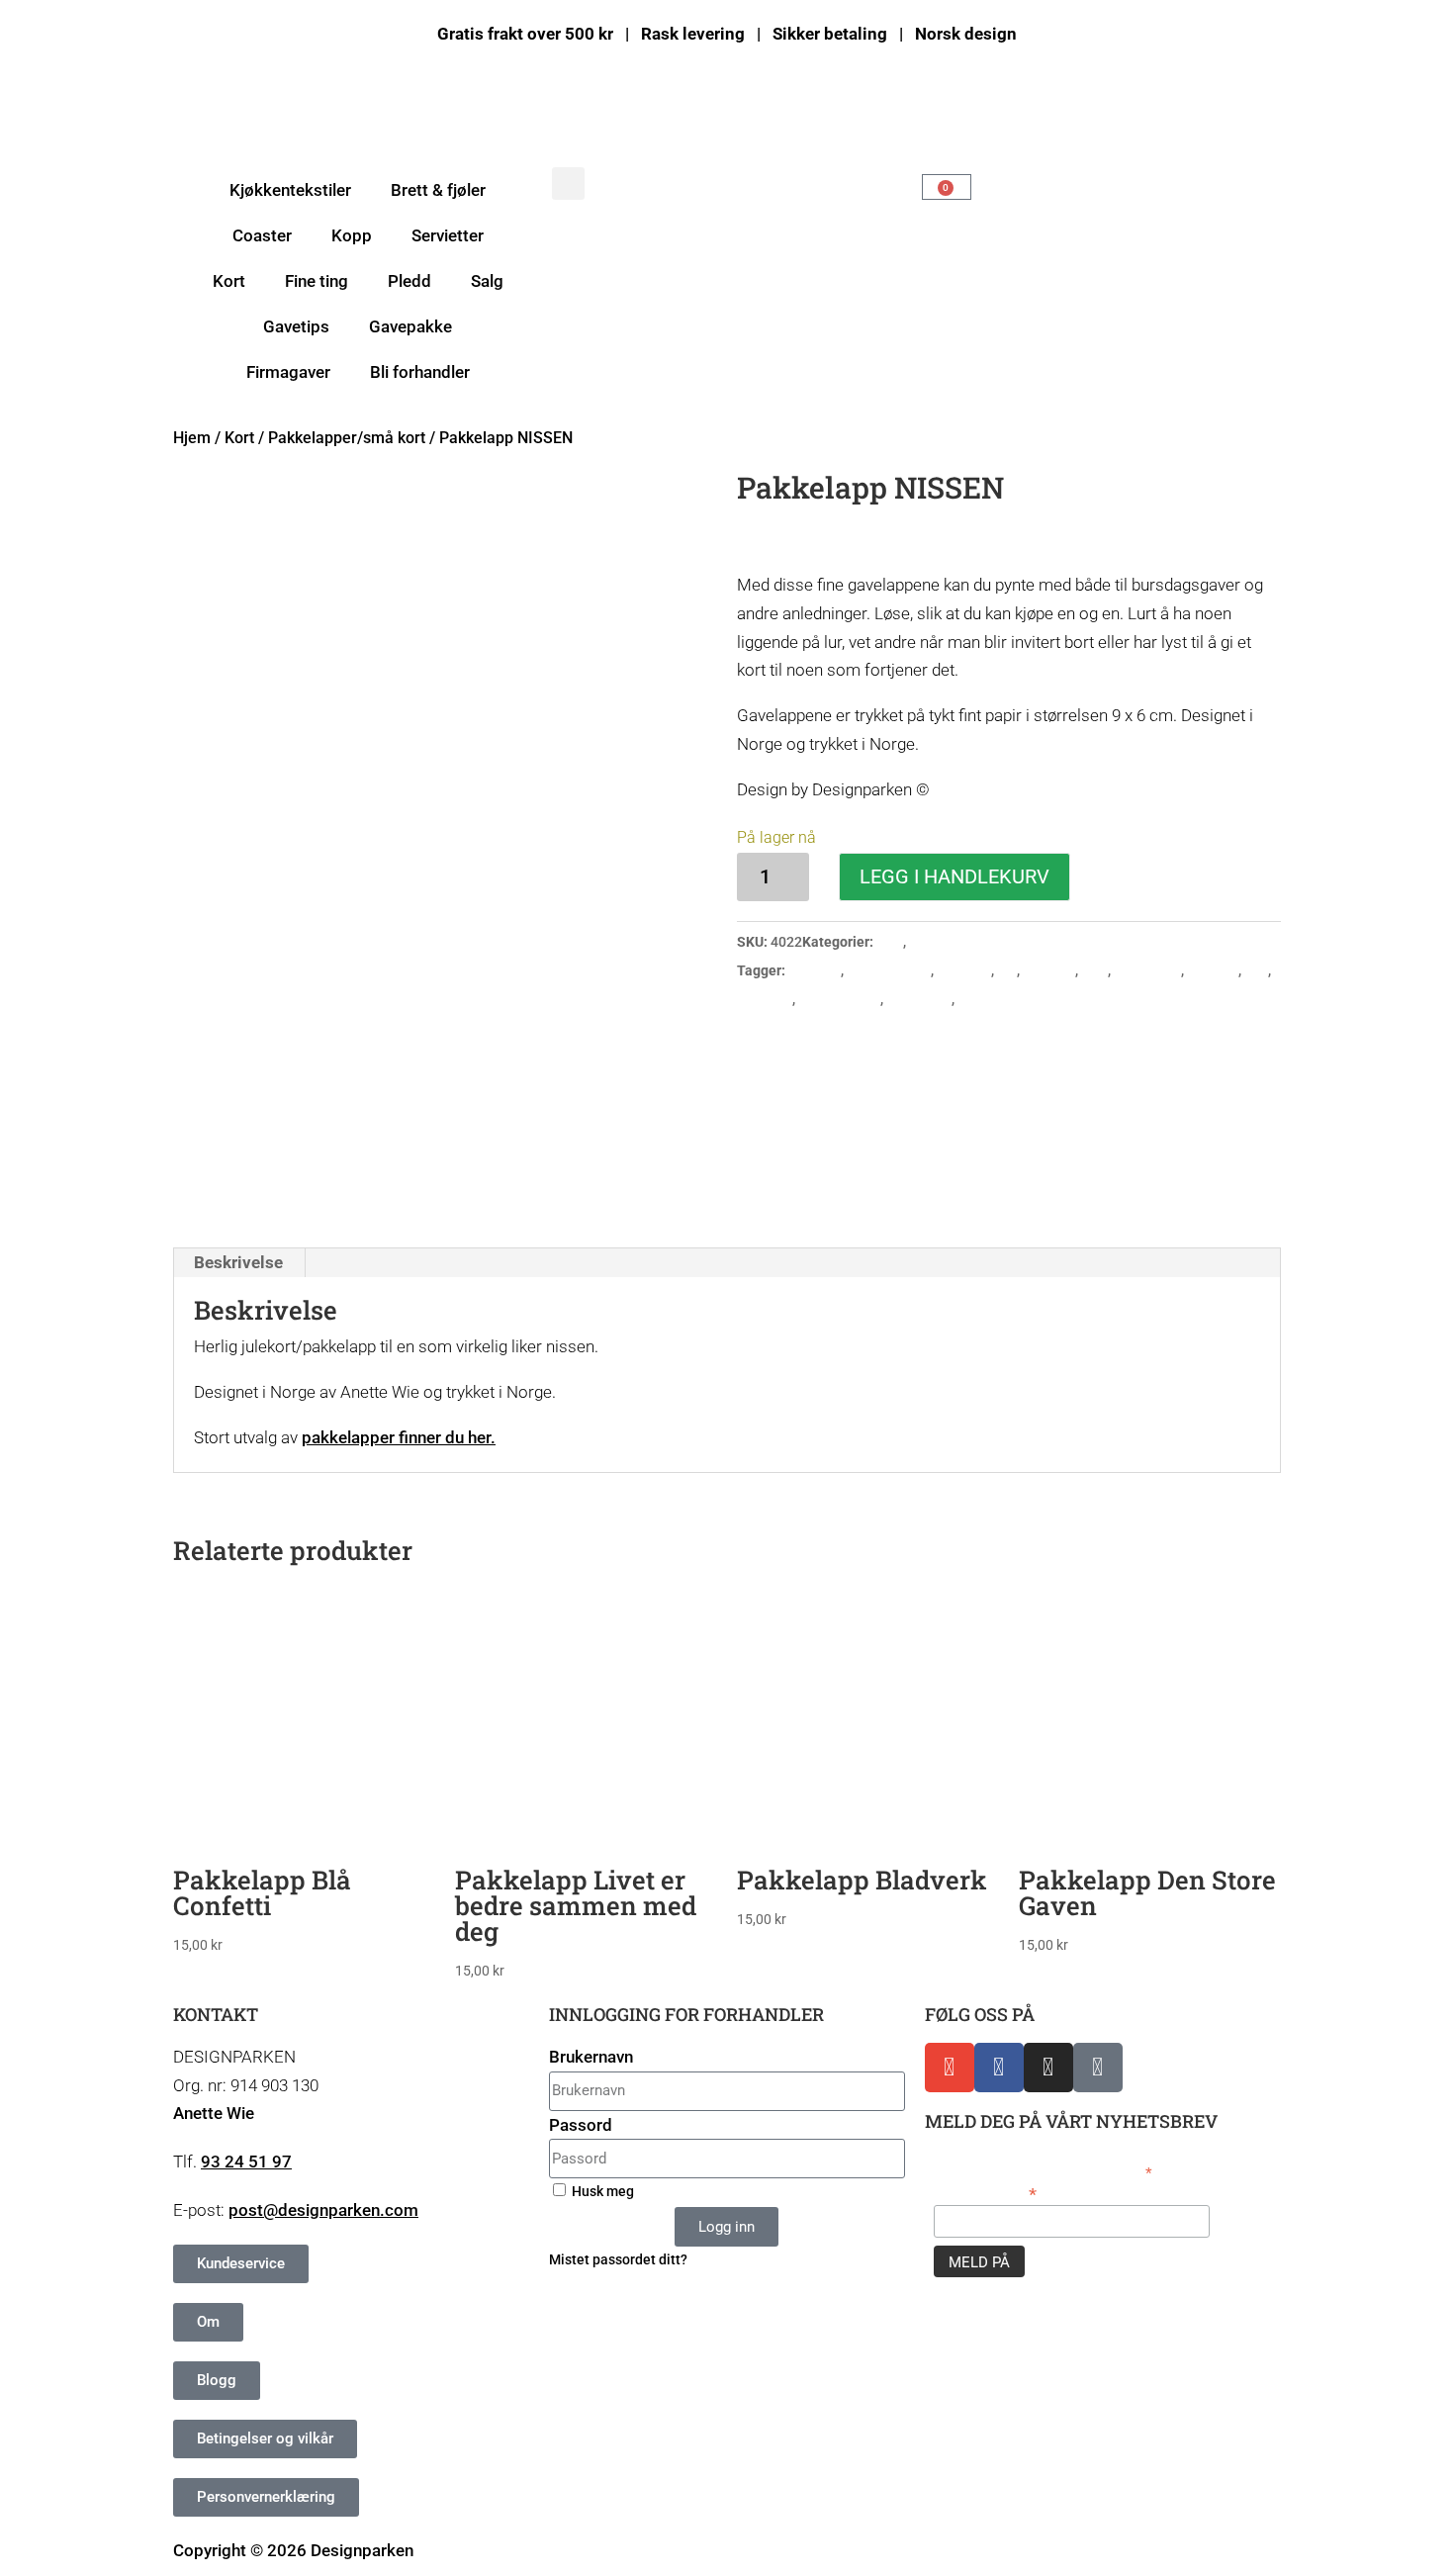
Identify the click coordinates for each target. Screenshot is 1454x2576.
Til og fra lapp (1001, 999)
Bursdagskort (889, 970)
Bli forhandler (420, 372)
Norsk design (839, 999)
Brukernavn (591, 2057)
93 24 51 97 (246, 2162)
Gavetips (296, 326)
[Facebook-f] (999, 2068)
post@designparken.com (323, 2210)
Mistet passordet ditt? (618, 2260)
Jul (1007, 970)
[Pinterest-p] (1098, 2068)
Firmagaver (288, 372)
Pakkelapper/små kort (347, 438)
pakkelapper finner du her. (399, 1437)
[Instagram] (1048, 2068)
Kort (239, 438)
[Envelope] (950, 2068)
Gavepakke (410, 326)
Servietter (448, 235)
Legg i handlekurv (954, 876)
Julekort (1049, 970)
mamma (1213, 970)
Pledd (409, 281)
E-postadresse (985, 2193)
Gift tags (964, 970)
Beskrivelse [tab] (238, 1262)
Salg (487, 281)
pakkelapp (919, 999)
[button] (568, 184)
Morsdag (765, 999)
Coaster (262, 235)
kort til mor (1147, 970)
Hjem (192, 438)
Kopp (352, 235)
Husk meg (601, 2192)
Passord (581, 2125)
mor (1256, 970)
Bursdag (815, 970)
